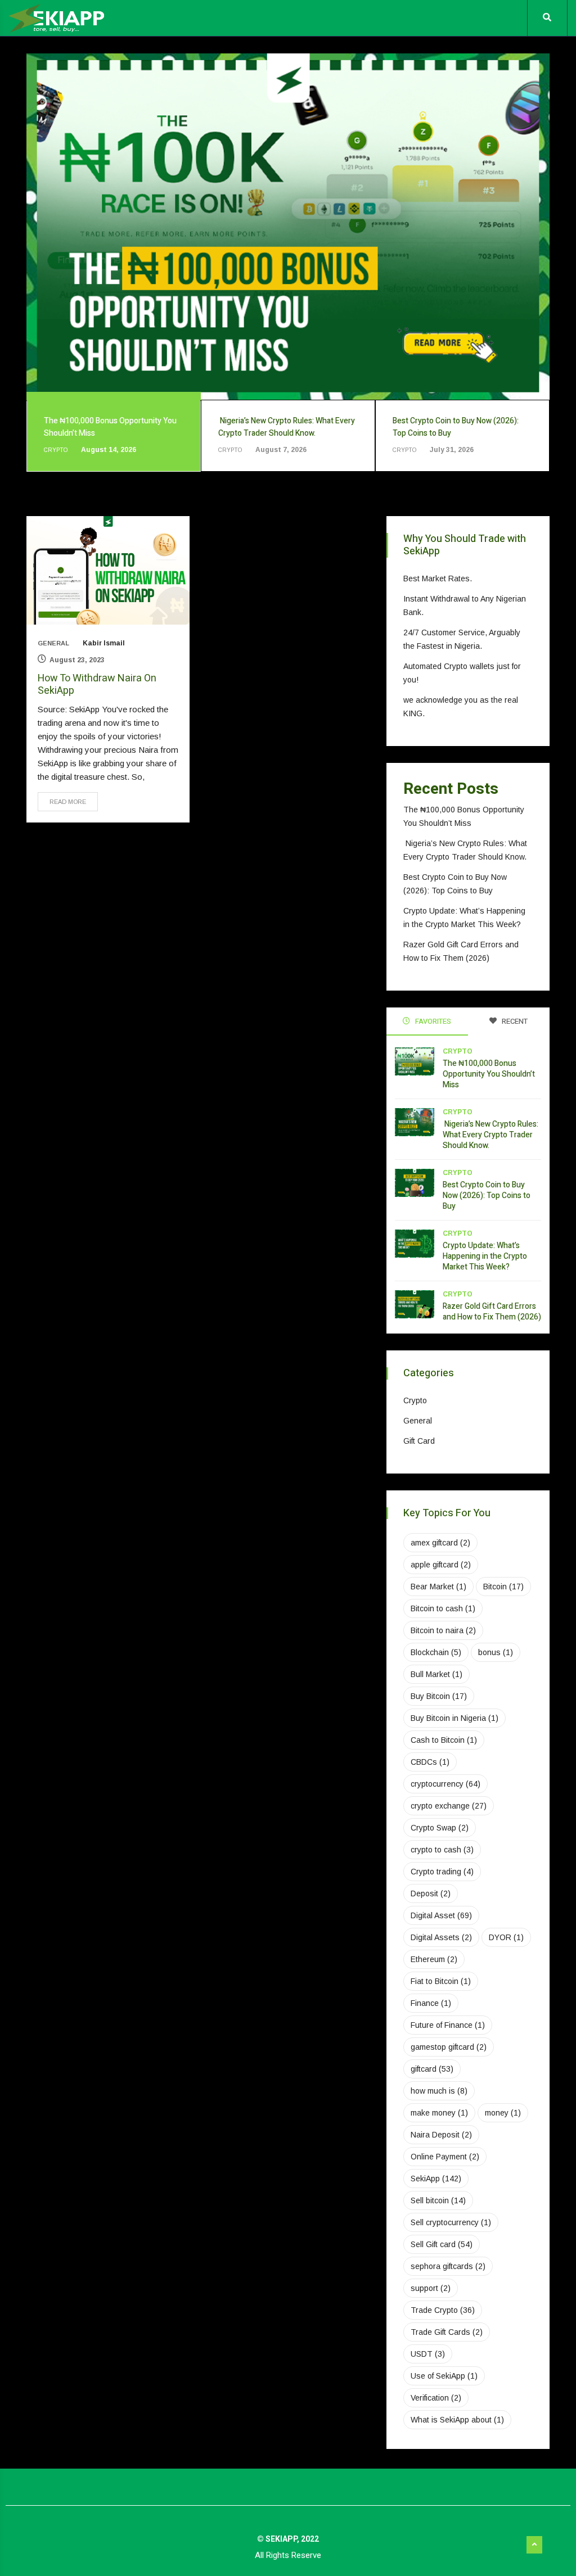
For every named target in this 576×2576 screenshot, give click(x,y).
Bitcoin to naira (443, 1630)
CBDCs (430, 1762)
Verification (436, 2398)
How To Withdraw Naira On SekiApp (97, 684)
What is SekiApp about (457, 2420)
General (53, 643)
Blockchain (436, 1652)
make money (439, 2113)
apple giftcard (441, 1565)
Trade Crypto (443, 2310)
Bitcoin (503, 1587)
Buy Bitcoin (439, 1696)
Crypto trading (442, 1872)
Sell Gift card (442, 2244)
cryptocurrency (445, 1784)
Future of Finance (448, 2025)
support (431, 2288)
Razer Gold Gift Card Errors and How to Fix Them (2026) (492, 1312)
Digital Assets (441, 1937)
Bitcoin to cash (443, 1608)
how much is (439, 2091)
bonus (496, 1652)
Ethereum (434, 1959)
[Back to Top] (534, 2545)
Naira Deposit (441, 2135)
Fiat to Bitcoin (441, 1981)
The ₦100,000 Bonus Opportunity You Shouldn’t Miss (489, 1074)
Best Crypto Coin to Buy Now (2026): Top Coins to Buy (487, 1196)
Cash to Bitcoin (444, 1740)
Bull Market (436, 1674)
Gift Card (419, 1441)
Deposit (431, 1893)
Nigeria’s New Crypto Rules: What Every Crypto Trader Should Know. (490, 1135)
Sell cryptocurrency (451, 2222)
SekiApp (436, 2179)
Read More (68, 802)
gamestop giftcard (449, 2047)
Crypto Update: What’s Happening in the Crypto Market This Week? (485, 1256)
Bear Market (438, 1587)
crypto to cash (442, 1850)
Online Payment (445, 2157)
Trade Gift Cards (447, 2332)
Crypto (458, 1051)
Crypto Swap (440, 1828)
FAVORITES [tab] (432, 1021)
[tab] (114, 436)
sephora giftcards (448, 2266)
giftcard (432, 2069)
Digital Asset (441, 1915)
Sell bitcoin (438, 2200)
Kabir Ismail (104, 643)
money (503, 2113)
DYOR (506, 1937)
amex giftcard (440, 1543)
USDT (428, 2354)
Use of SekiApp (444, 2376)
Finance (431, 2003)
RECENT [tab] (514, 1021)
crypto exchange (449, 1806)
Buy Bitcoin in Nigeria (454, 1718)
